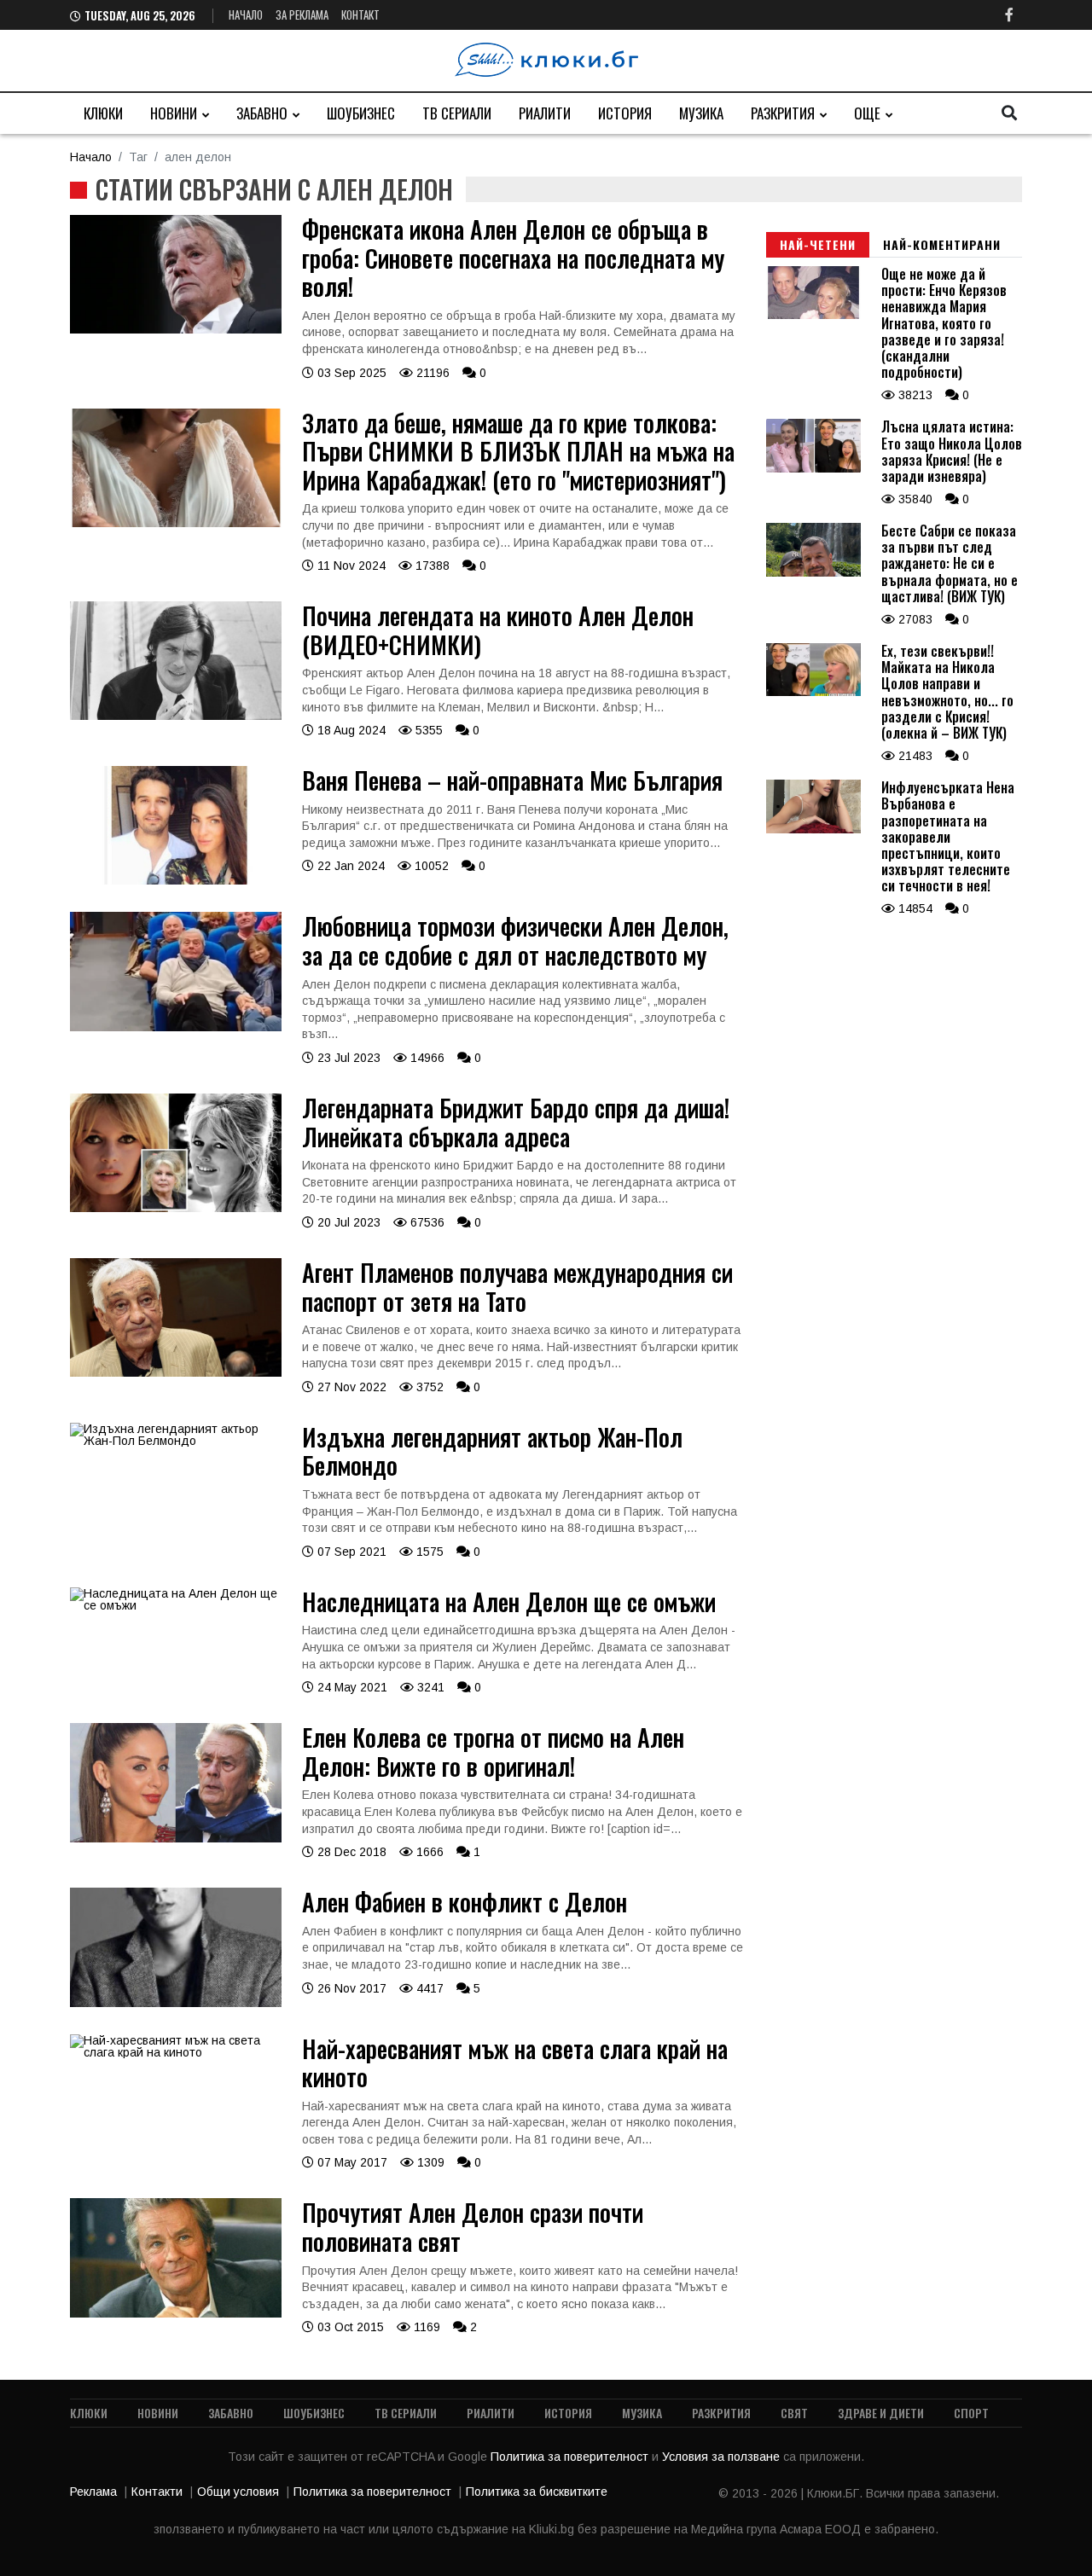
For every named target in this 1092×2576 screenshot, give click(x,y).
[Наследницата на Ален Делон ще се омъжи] (176, 1605)
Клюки (103, 113)
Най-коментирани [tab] (942, 244)
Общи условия (238, 2492)
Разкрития (783, 113)
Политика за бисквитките (537, 2492)
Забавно (262, 113)
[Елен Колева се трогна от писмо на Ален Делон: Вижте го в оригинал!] (176, 1838)
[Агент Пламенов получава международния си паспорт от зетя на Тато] (176, 1372)
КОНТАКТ (360, 15)
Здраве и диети (881, 2413)
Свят (794, 2413)
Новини (174, 113)
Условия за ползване (723, 2457)
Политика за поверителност (571, 2457)
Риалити (545, 113)
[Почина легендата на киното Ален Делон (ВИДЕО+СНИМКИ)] (176, 716)
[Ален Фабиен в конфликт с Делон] (176, 2003)
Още (867, 113)
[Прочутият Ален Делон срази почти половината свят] (176, 2313)
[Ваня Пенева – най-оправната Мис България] (176, 880)
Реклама (93, 2492)
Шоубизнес (361, 113)
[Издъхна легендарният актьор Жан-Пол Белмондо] (176, 1441)
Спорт (971, 2413)
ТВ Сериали (457, 113)
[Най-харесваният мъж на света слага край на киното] (176, 2052)
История (625, 113)
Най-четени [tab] (818, 244)
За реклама (302, 15)
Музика (701, 113)
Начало (246, 15)
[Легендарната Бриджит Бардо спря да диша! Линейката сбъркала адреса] (176, 1208)
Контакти (157, 2492)
